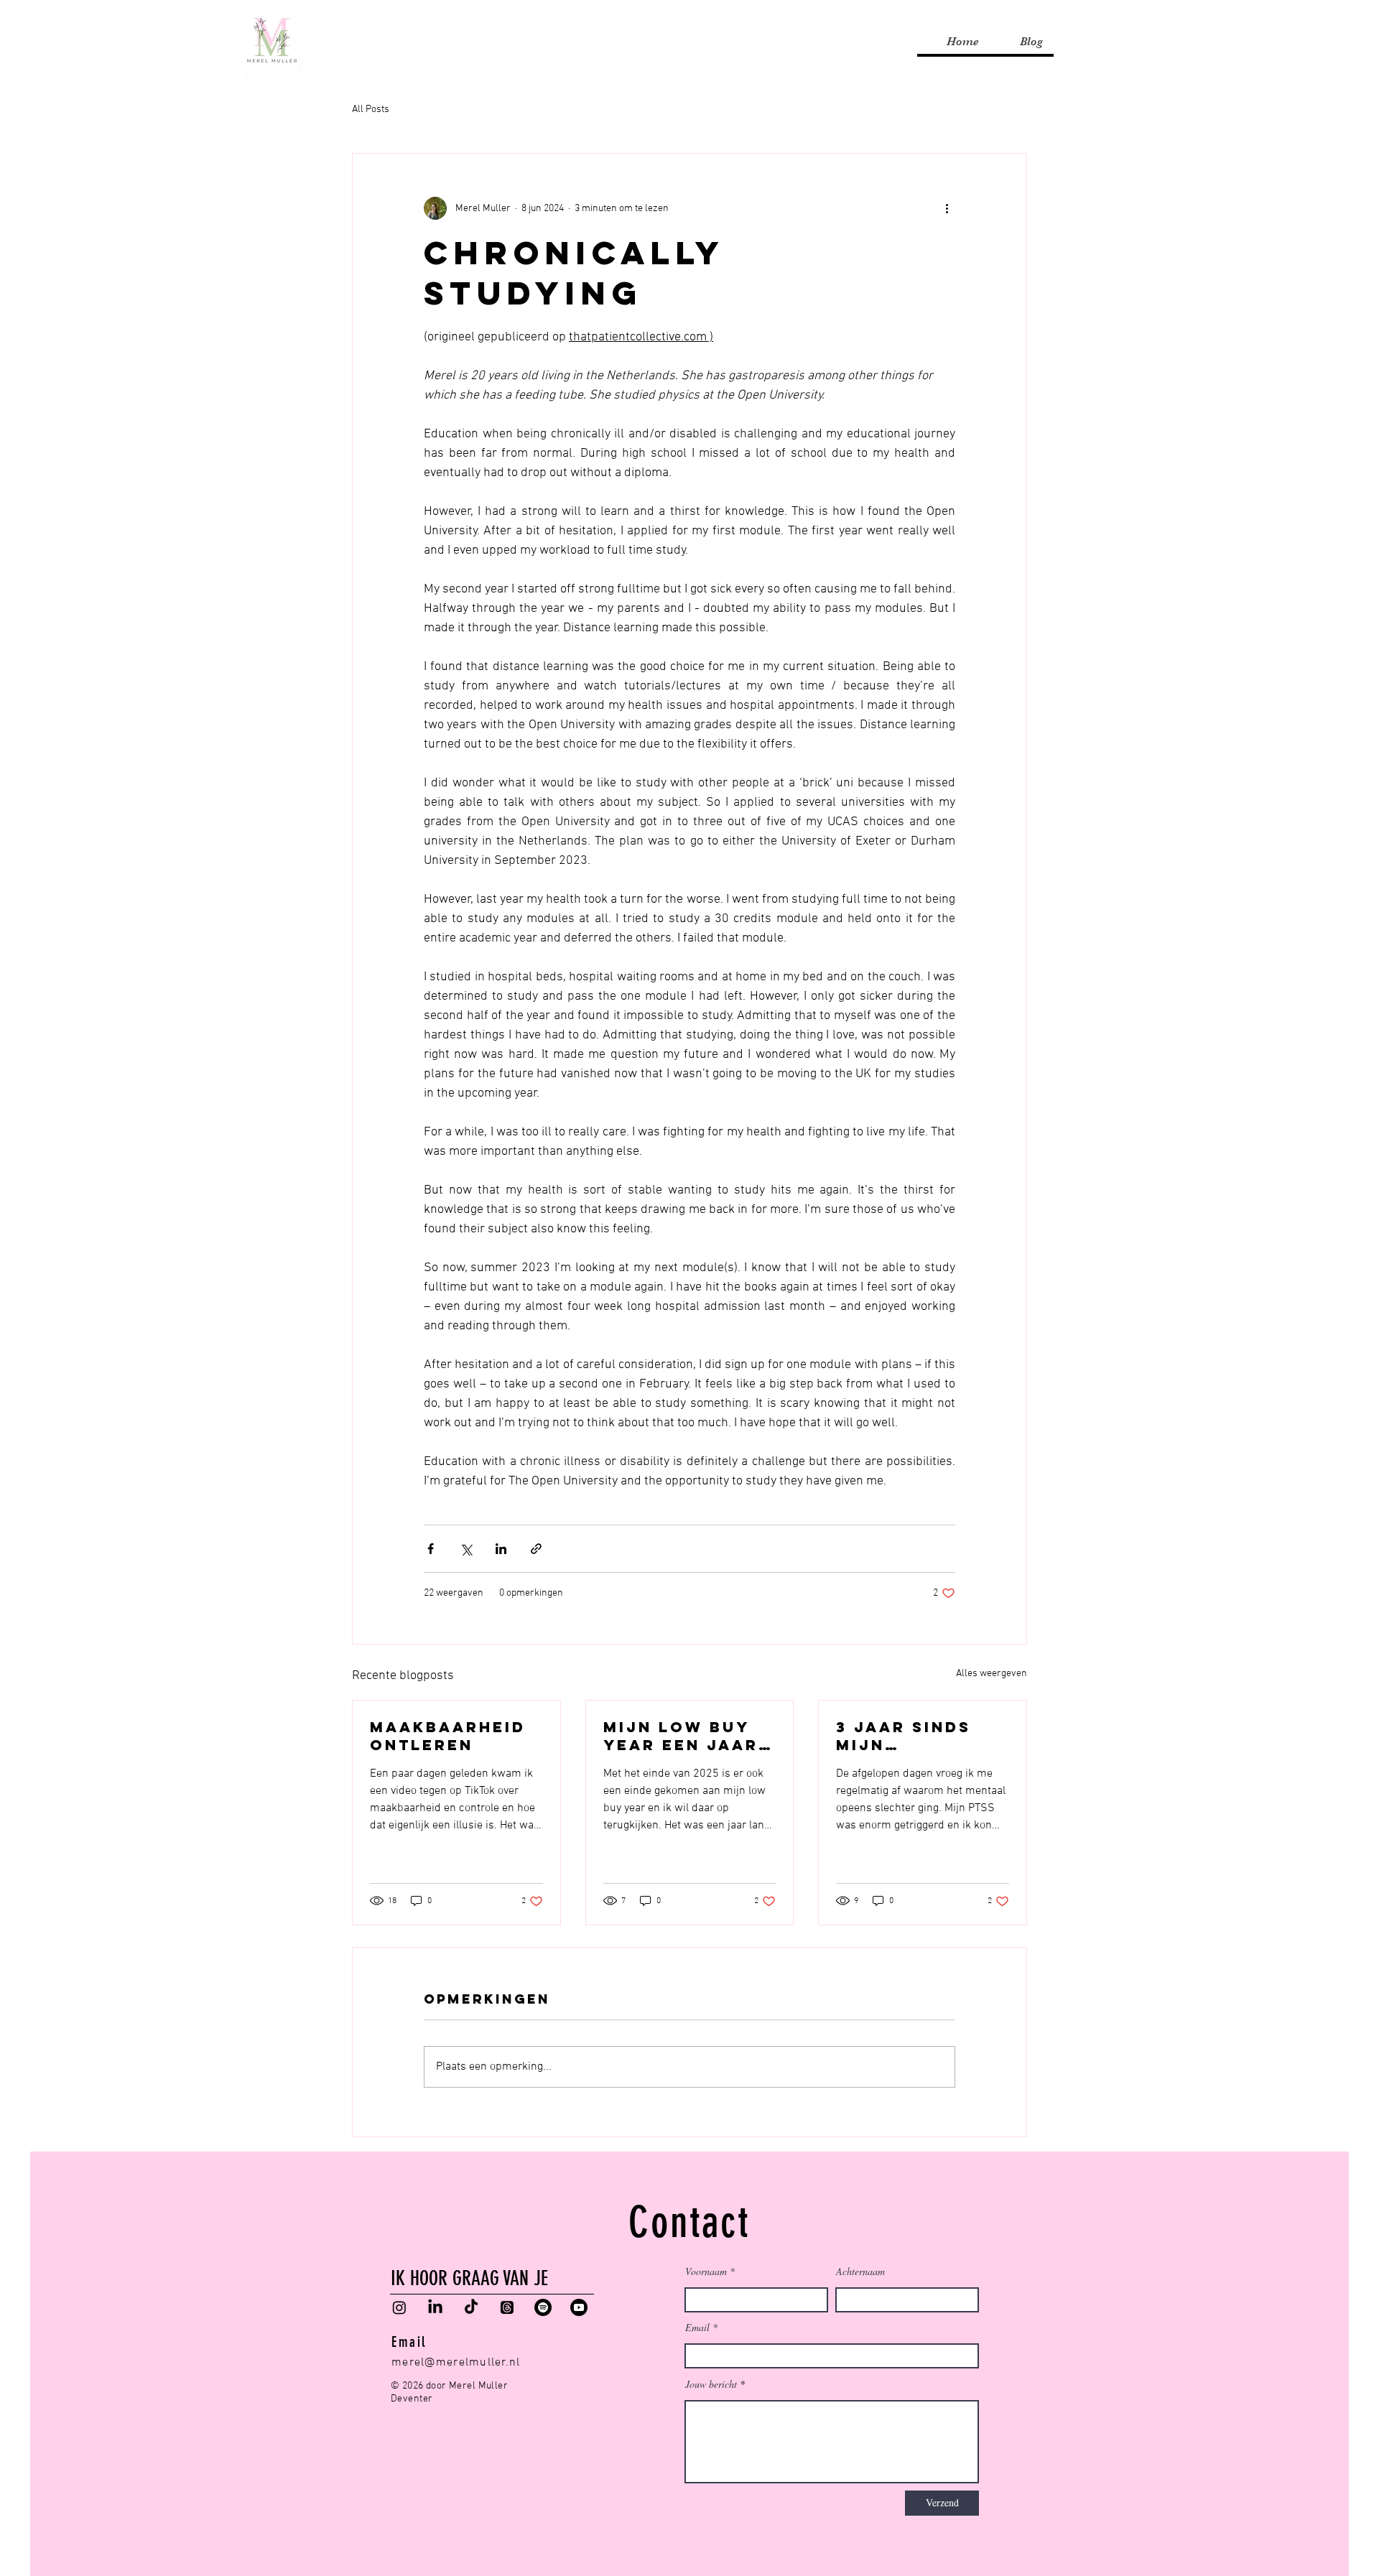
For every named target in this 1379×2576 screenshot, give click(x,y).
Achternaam (860, 2272)
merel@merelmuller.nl (456, 2363)
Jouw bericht (711, 2384)
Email (697, 2328)
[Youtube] (579, 2307)
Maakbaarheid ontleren (448, 1736)
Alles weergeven (992, 1674)
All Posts (371, 110)
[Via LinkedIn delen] (501, 1549)
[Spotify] (543, 2307)
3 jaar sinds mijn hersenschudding (918, 1736)
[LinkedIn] (435, 2307)
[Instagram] (399, 2307)
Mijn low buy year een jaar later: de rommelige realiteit (681, 1736)
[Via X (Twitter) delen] (466, 1549)
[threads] (507, 2307)
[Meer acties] (947, 208)
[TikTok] (471, 2307)
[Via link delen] (536, 1549)
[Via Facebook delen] (431, 1549)
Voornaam (706, 2272)
